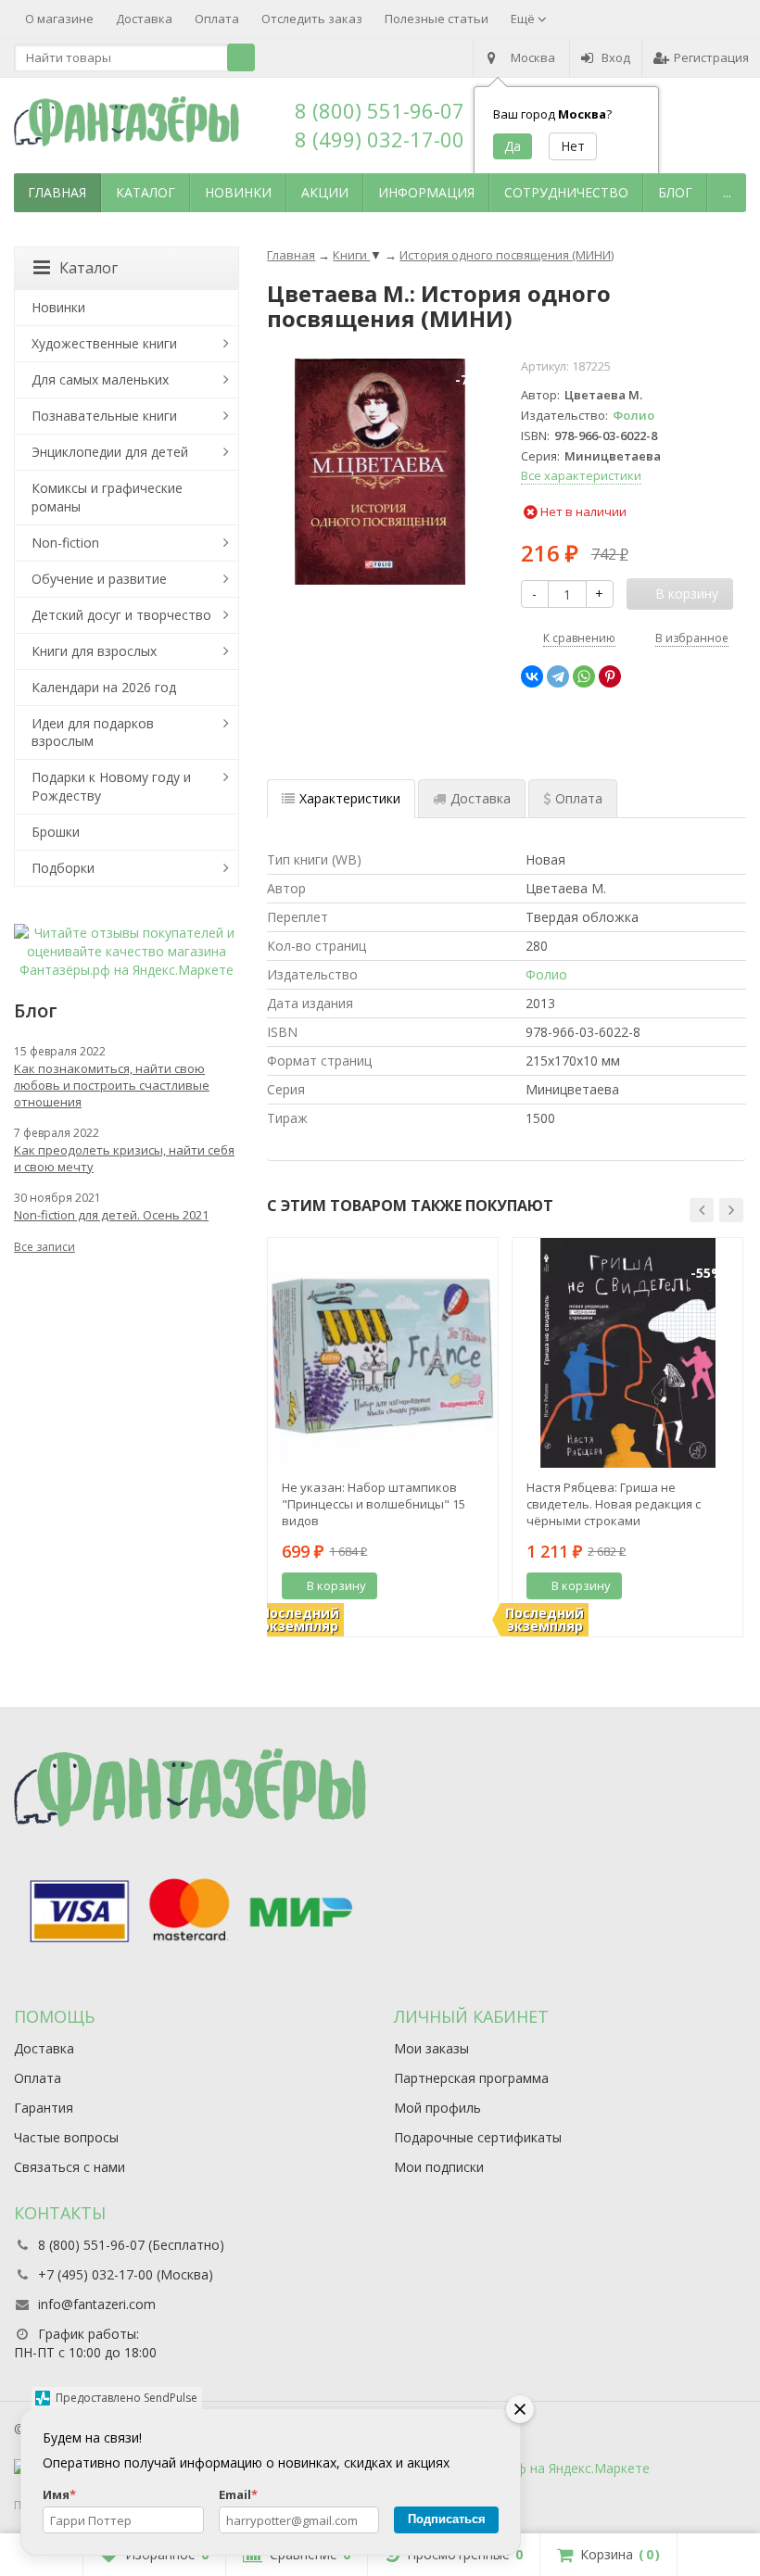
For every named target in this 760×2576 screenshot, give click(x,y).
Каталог (146, 192)
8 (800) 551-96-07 (380, 110)
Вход (616, 57)
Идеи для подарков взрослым (93, 732)
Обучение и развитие (99, 579)
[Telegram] (558, 676)
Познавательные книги (104, 416)
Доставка (144, 19)
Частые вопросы (66, 2137)
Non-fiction (65, 543)
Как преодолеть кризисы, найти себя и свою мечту (124, 1158)
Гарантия (44, 2108)
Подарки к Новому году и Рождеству (111, 786)
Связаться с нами (70, 2167)
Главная (57, 192)
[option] (383, 1437)
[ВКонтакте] (532, 676)
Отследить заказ (312, 19)
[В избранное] (477, 1586)
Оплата (217, 19)
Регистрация (711, 57)
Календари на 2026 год (104, 687)
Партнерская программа (471, 2078)
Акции (325, 192)
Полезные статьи (437, 19)
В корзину (336, 1585)
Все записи (44, 1247)
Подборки (63, 868)
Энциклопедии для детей (110, 452)
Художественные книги (104, 343)
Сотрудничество (566, 192)
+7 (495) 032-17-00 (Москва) (126, 2274)
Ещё (524, 19)
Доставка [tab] (481, 798)
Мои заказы (431, 2048)
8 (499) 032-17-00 (380, 139)
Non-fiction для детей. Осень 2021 (111, 1215)
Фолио (633, 415)
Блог (675, 192)
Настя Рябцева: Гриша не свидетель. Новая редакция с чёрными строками (614, 1504)
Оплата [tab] (579, 798)
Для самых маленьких (100, 379)
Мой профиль (437, 2108)
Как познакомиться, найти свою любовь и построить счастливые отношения (112, 1085)
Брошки (56, 832)
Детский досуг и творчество (121, 615)
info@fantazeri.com (97, 2304)
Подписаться (447, 2519)
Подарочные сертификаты (478, 2137)
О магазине (59, 19)
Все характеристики (581, 475)
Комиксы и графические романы (107, 497)
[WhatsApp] (584, 676)
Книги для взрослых (94, 651)
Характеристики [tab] (350, 798)
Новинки (238, 192)
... (727, 192)
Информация (426, 192)
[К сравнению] (450, 1586)
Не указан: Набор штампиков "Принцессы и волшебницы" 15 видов (374, 1504)
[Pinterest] (610, 676)
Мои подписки (439, 2167)
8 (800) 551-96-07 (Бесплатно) (131, 2245)
